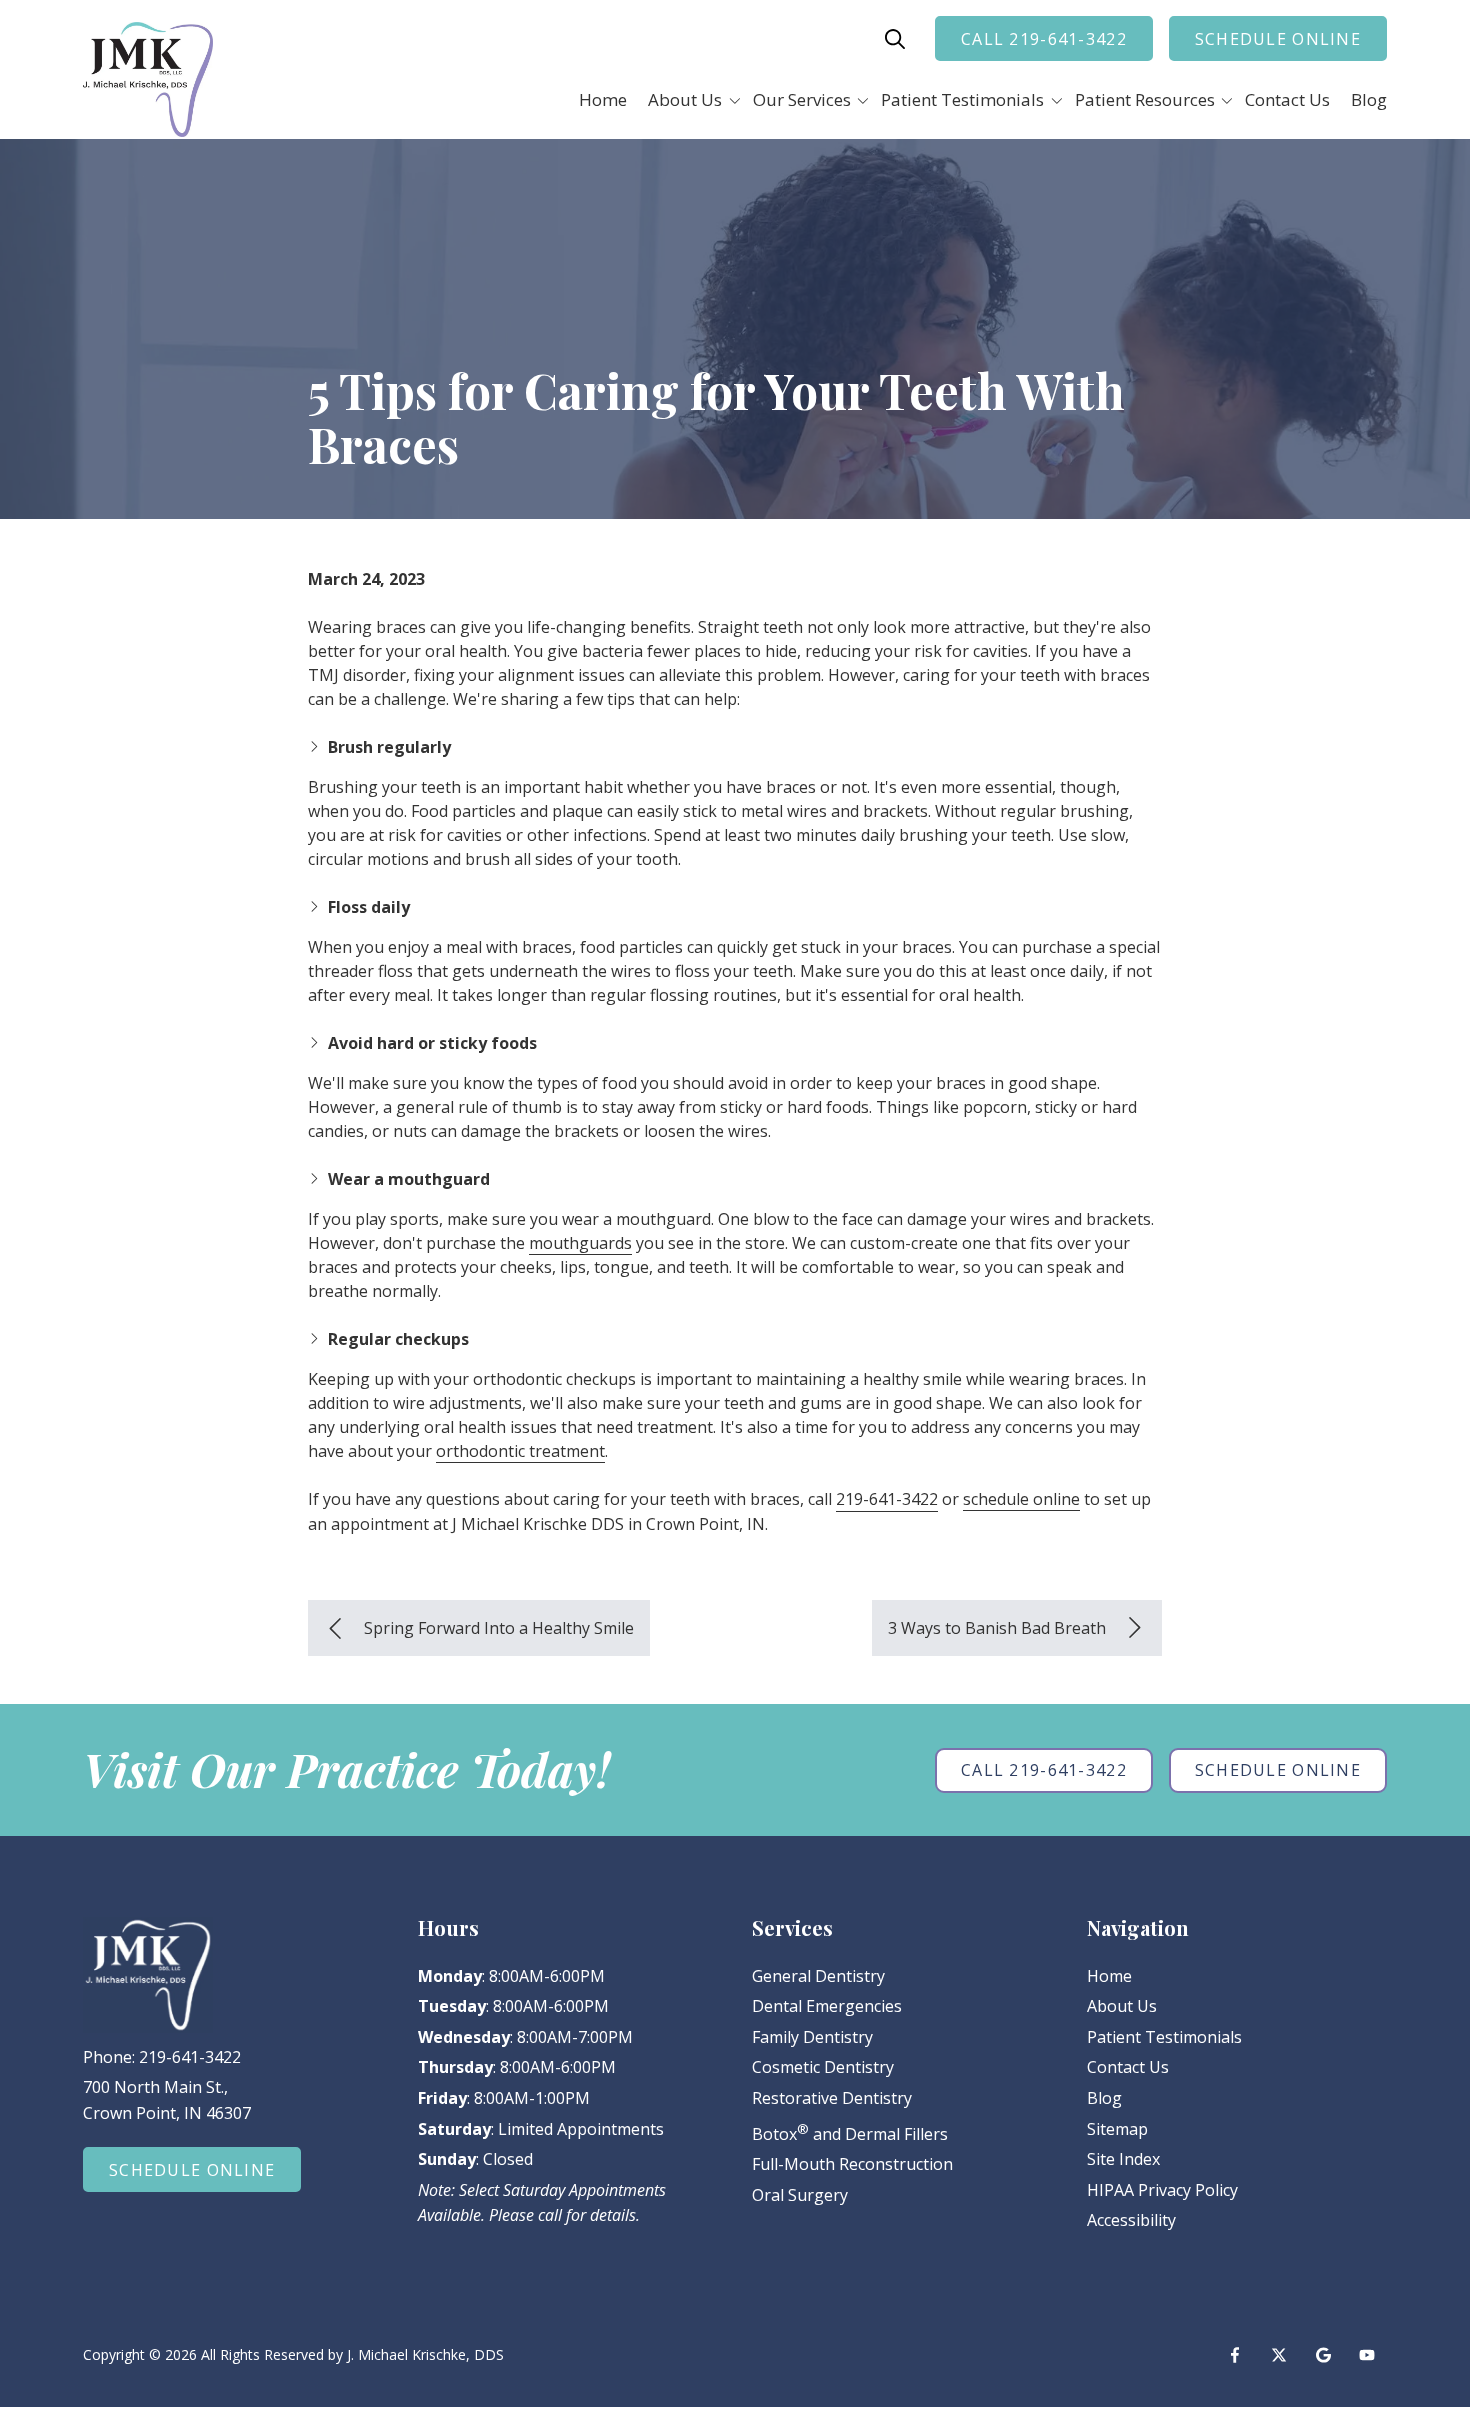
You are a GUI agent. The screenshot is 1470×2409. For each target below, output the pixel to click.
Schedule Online (1278, 39)
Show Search (895, 39)
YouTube (1367, 2355)
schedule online (1021, 1499)
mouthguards (580, 1243)
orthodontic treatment (520, 1451)
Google (1323, 2355)
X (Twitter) (1279, 2355)
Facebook (1235, 2355)
